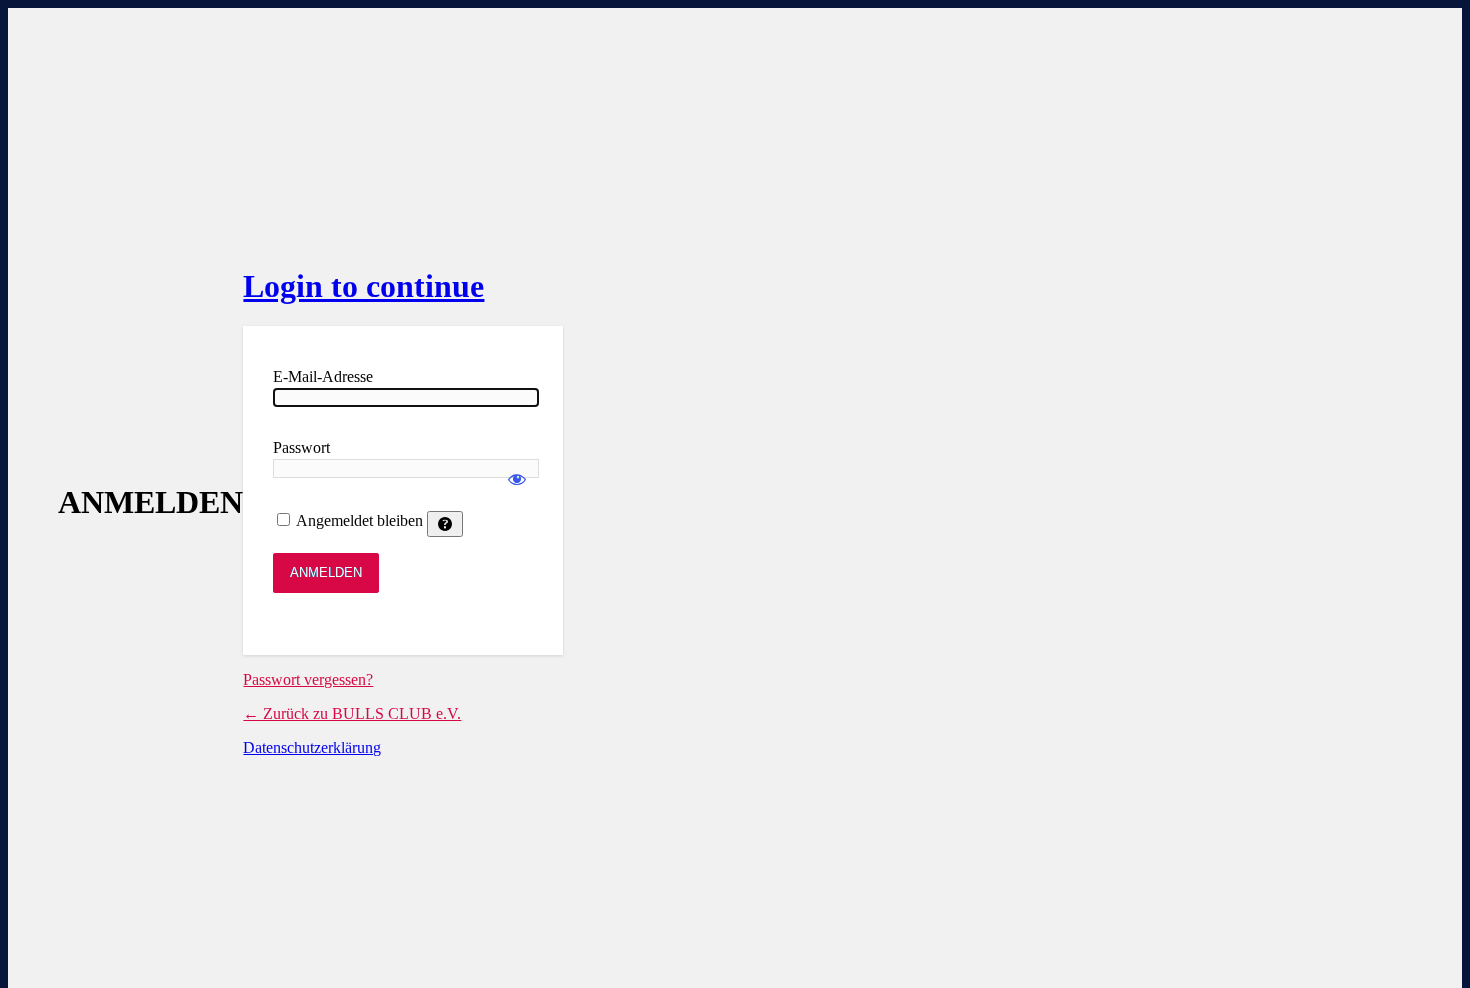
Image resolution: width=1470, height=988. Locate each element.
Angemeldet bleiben (359, 520)
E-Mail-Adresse (323, 376)
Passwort (301, 447)
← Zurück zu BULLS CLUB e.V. (352, 713)
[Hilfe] (445, 524)
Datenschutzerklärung (312, 747)
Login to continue (363, 286)
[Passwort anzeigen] (517, 470)
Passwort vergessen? (308, 679)
